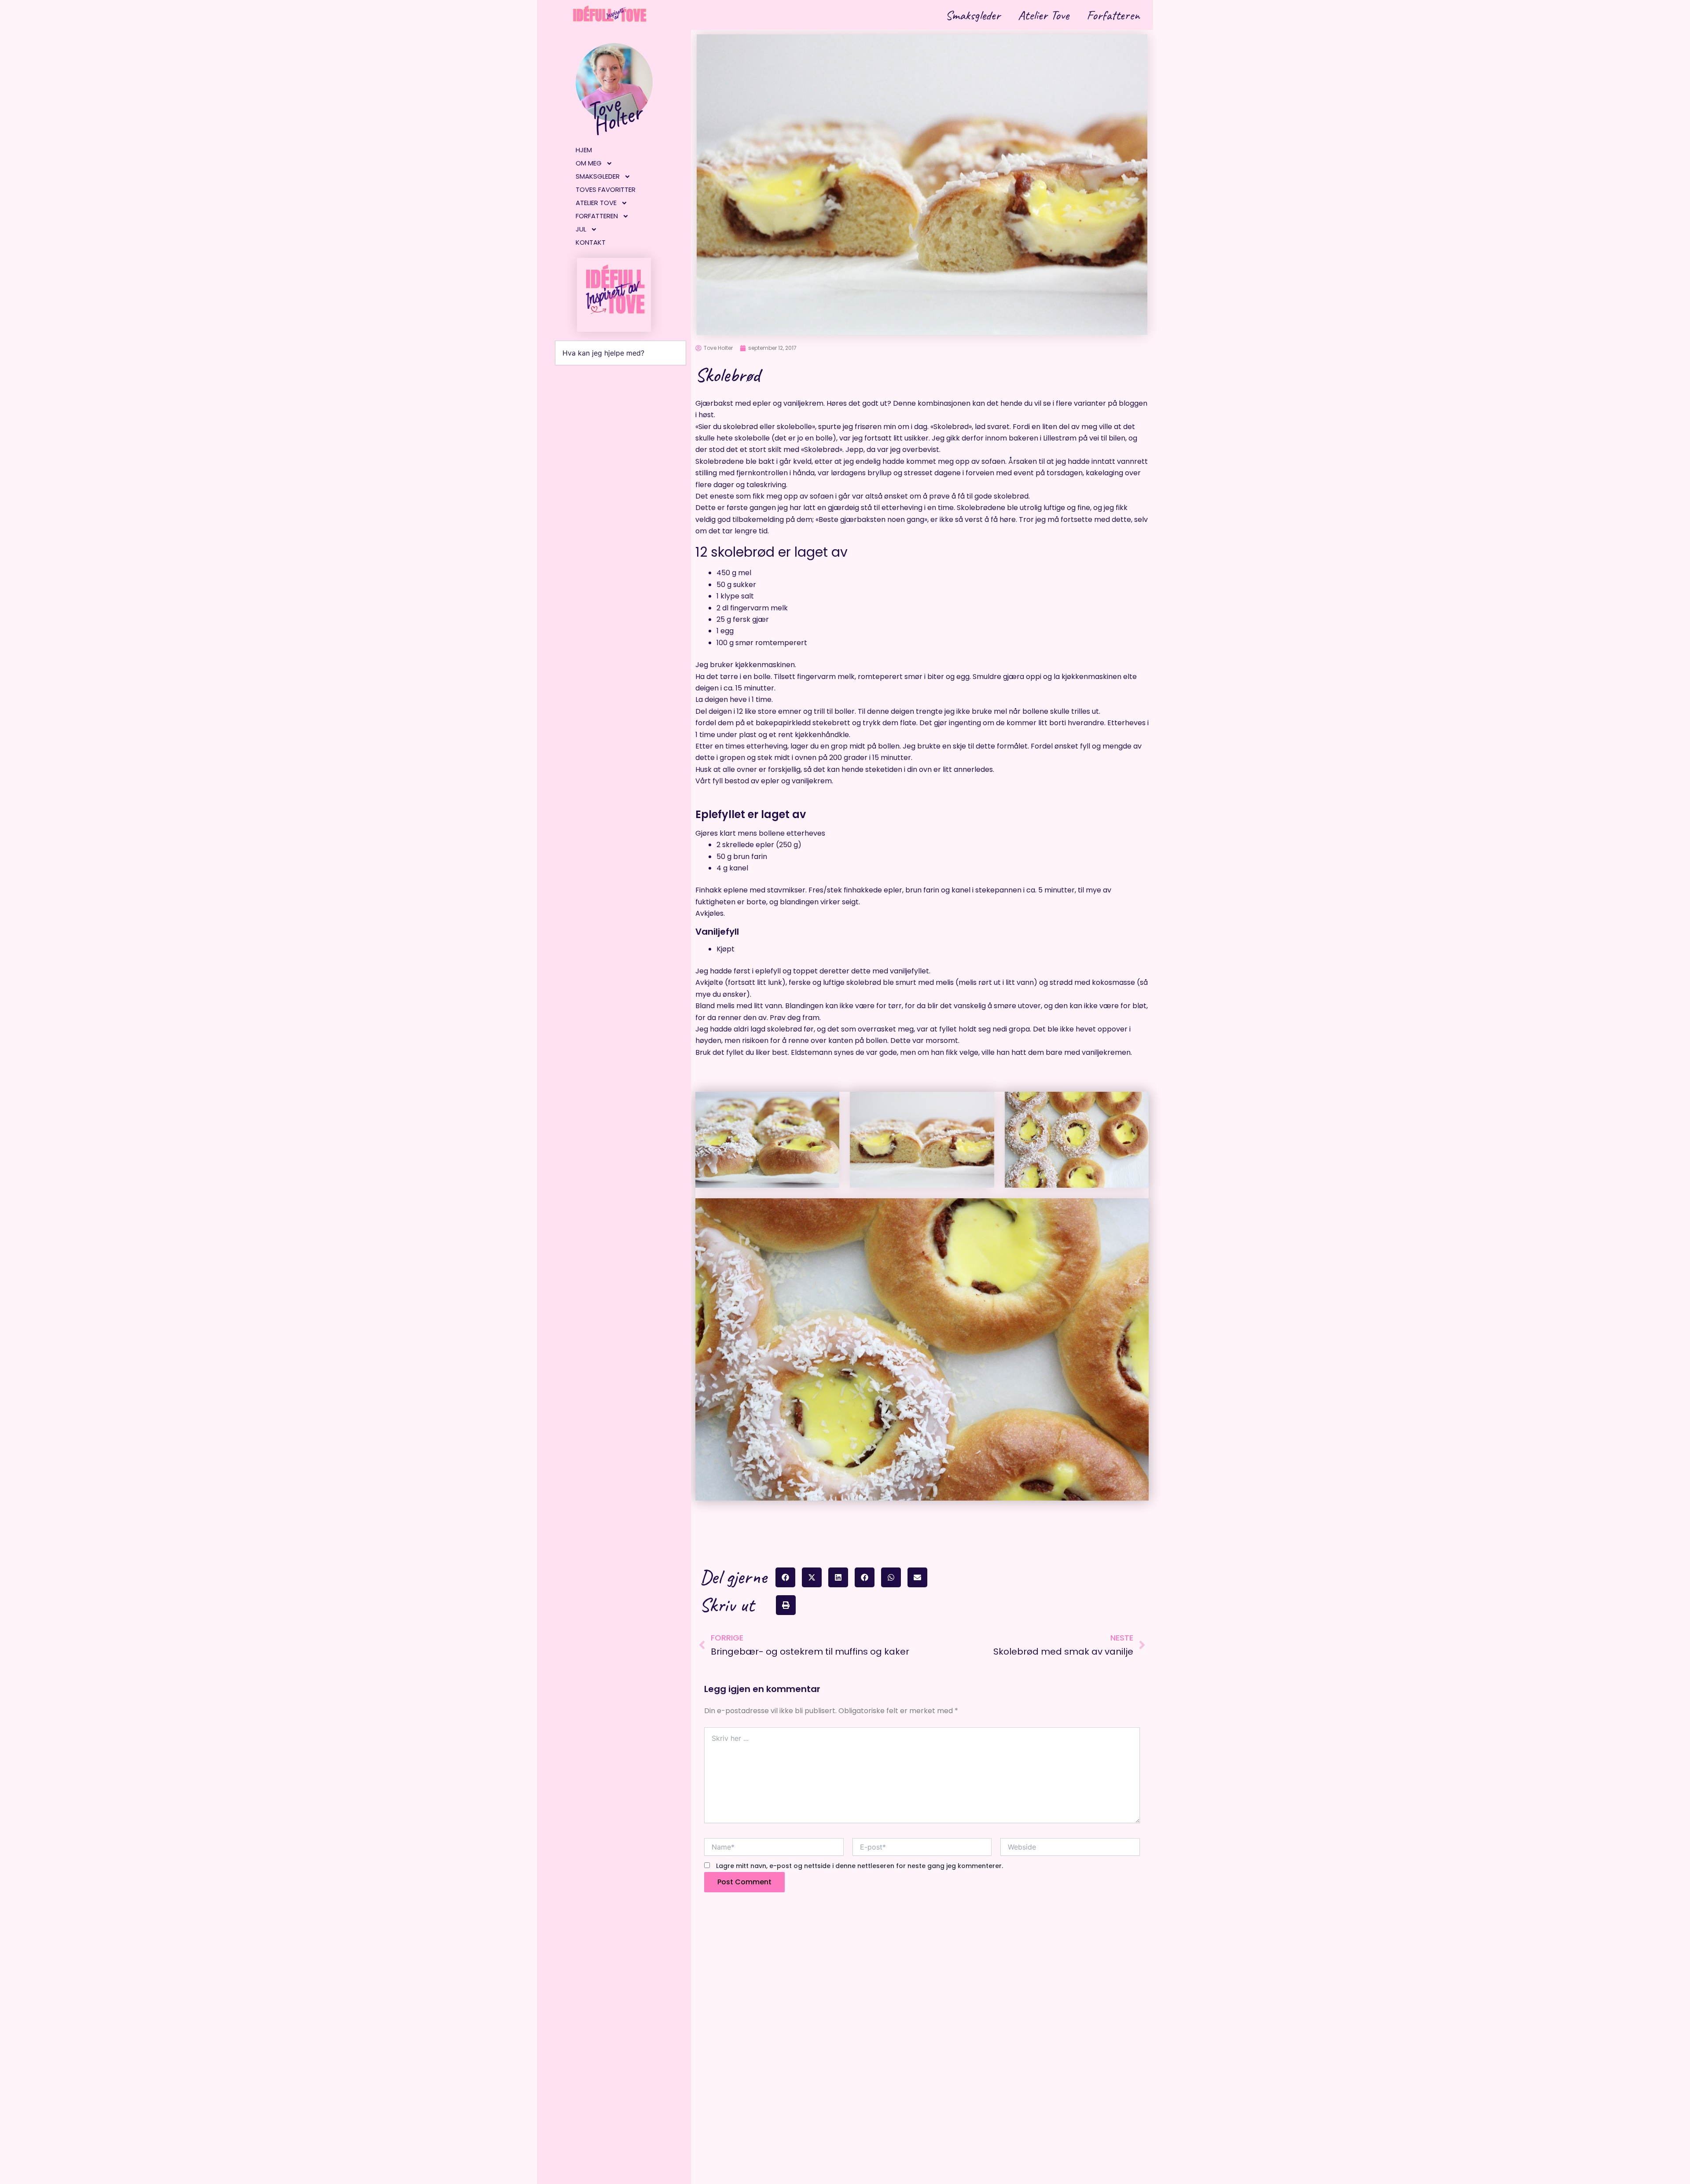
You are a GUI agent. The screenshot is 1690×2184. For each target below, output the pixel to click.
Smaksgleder (973, 15)
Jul (581, 229)
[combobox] (621, 353)
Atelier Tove (1043, 15)
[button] (785, 1577)
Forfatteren (1113, 15)
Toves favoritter (606, 189)
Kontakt (591, 242)
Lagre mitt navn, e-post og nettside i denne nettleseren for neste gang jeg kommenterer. (860, 1866)
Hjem (584, 150)
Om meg (589, 163)
